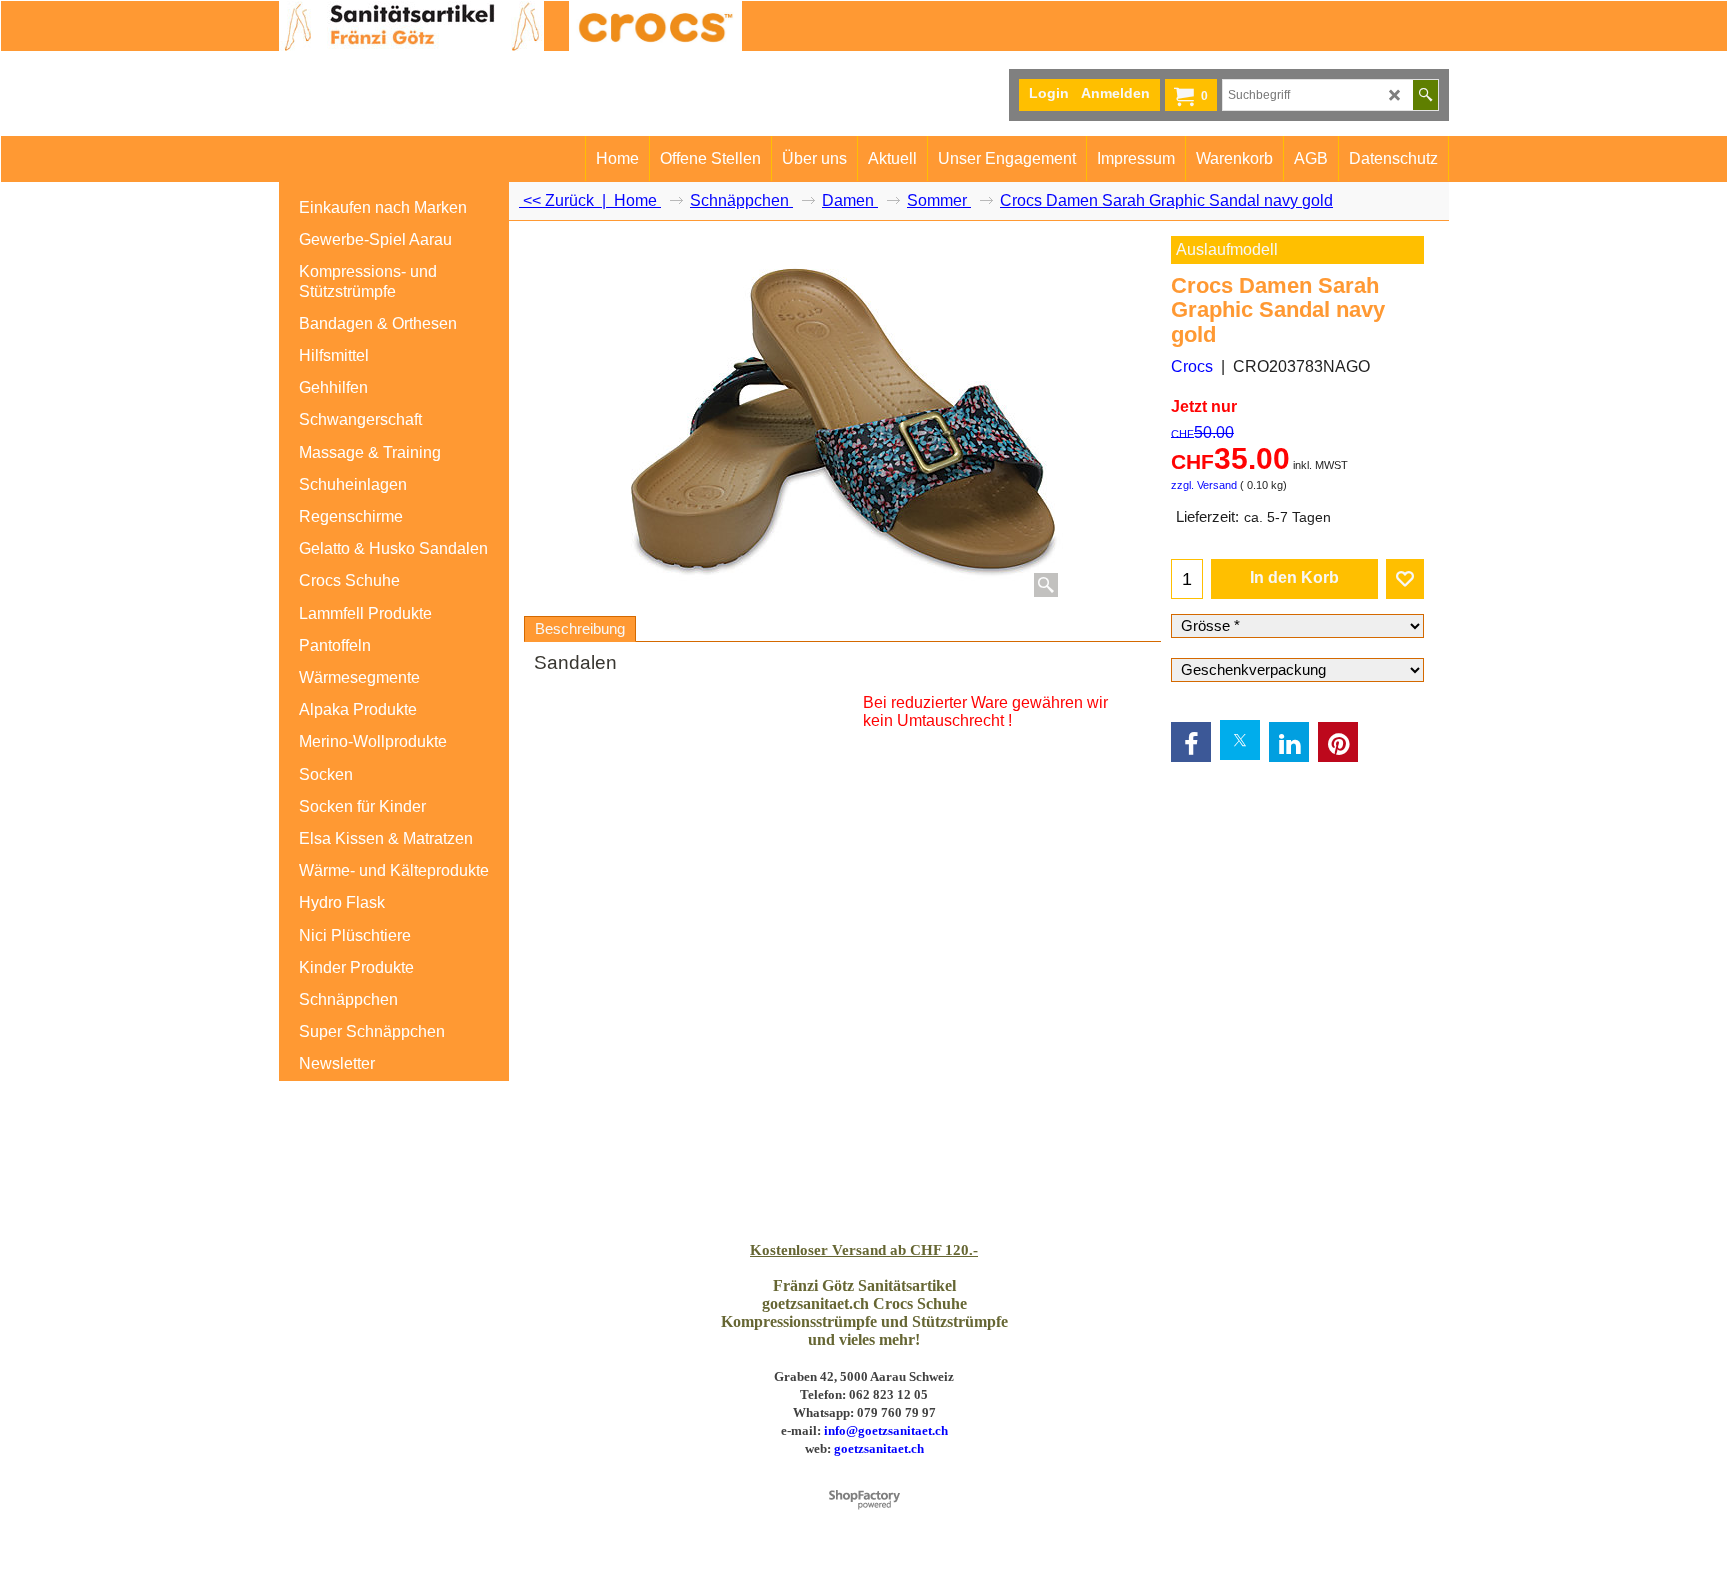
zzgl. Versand (1204, 485)
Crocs (1192, 366)
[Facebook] (1191, 742)
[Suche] (1425, 95)
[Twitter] (1240, 740)
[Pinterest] (1338, 742)
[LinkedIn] (1289, 742)
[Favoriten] (1405, 579)
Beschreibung (580, 629)
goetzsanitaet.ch (879, 1448)
